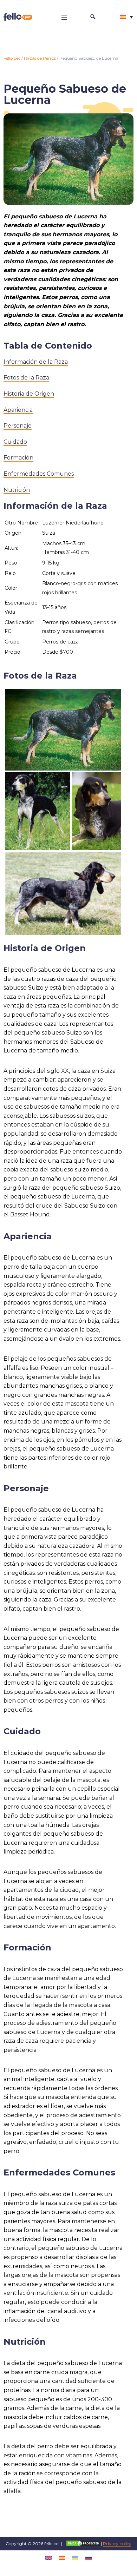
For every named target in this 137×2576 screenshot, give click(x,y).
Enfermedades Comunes (39, 474)
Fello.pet (12, 58)
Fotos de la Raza (26, 378)
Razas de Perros (40, 58)
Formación (18, 458)
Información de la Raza (36, 362)
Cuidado (15, 442)
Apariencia (18, 410)
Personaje (18, 426)
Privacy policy (117, 2544)
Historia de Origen (29, 394)
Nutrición (17, 490)
